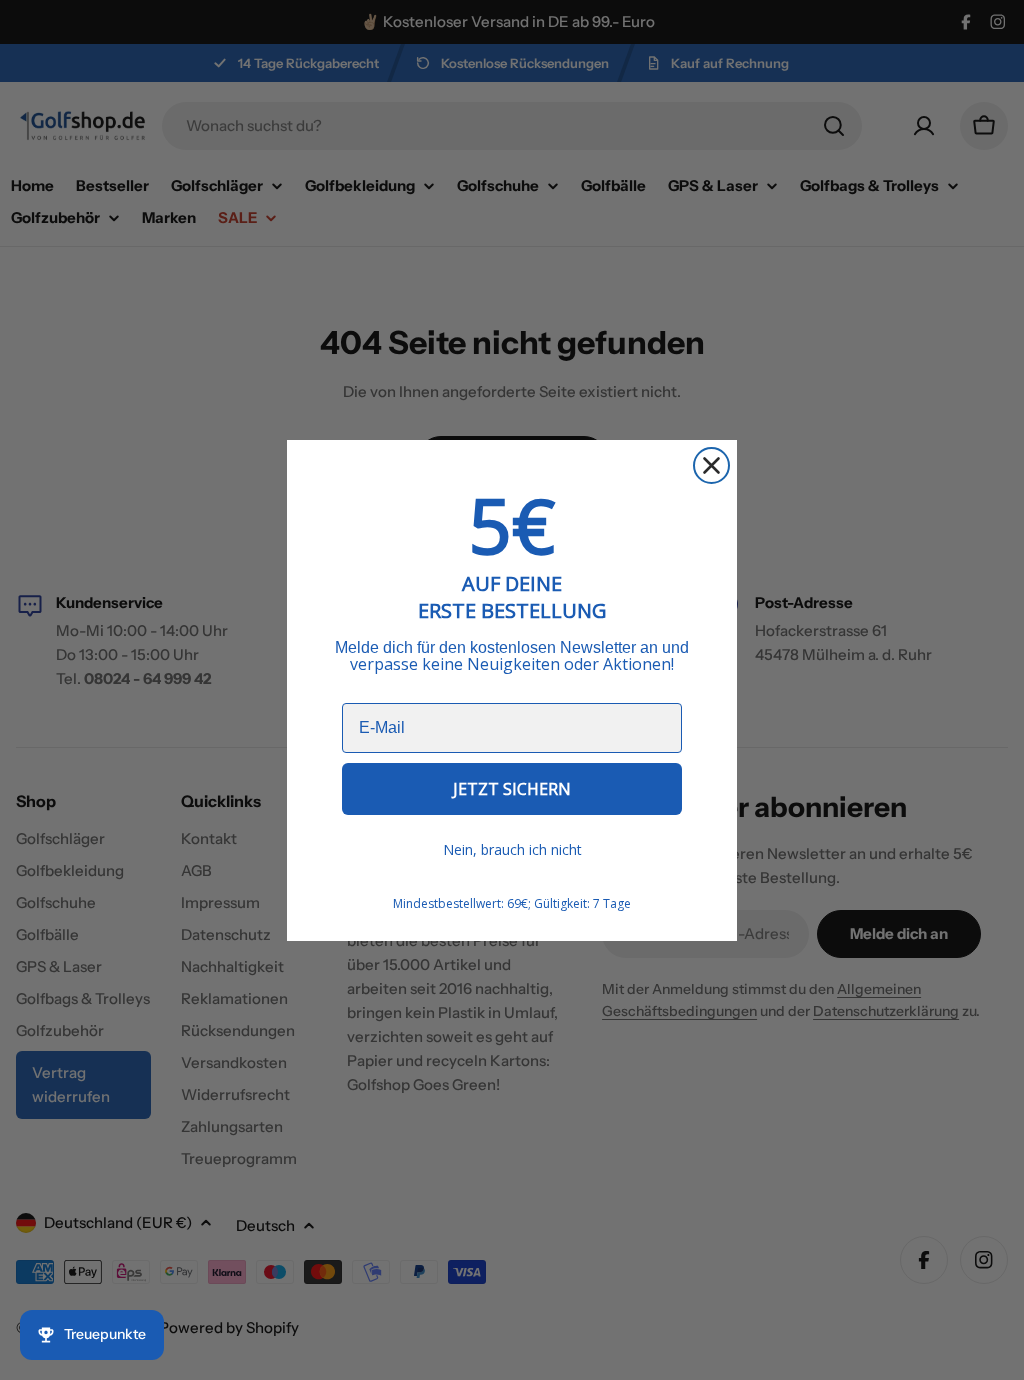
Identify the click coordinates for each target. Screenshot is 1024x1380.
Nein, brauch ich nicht (512, 849)
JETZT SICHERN (512, 789)
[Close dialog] (711, 465)
